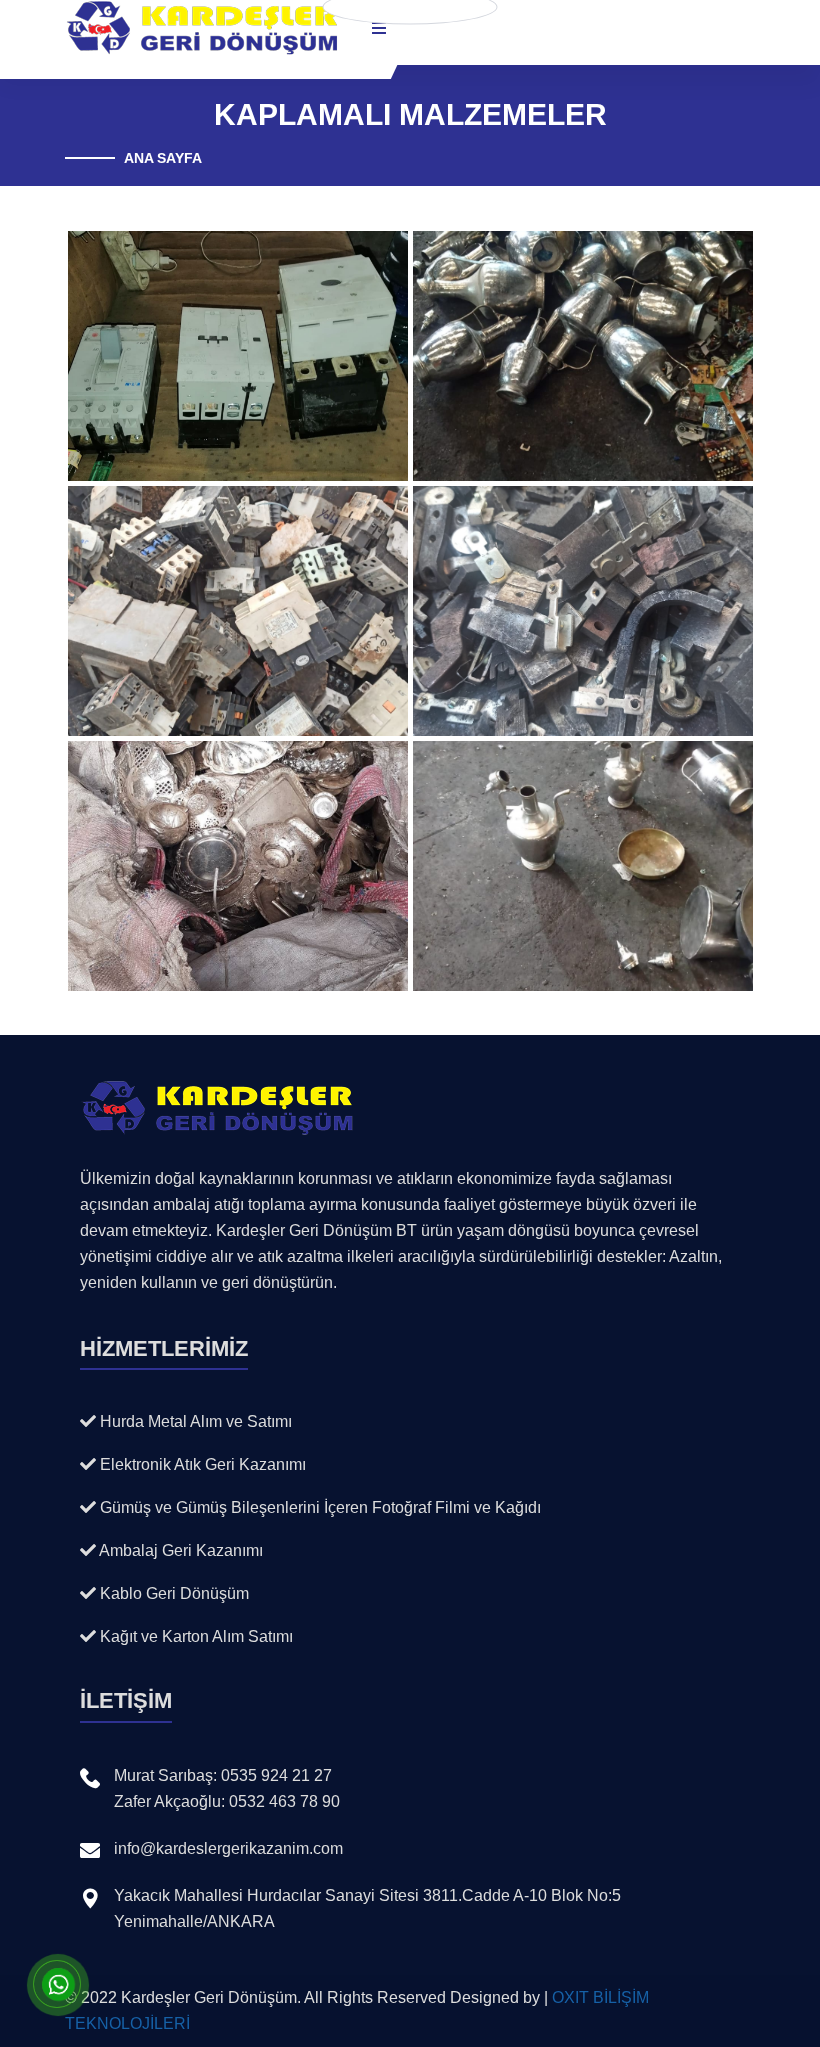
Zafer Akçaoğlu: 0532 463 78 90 (227, 1801)
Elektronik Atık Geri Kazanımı (201, 1464)
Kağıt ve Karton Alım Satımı (194, 1636)
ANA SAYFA (163, 158)
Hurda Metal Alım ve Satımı (194, 1421)
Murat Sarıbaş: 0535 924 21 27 (223, 1775)
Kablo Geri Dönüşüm (172, 1593)
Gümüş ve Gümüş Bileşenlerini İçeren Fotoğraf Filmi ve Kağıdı (318, 1507)
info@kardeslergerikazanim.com (228, 1848)
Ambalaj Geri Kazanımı (179, 1550)
